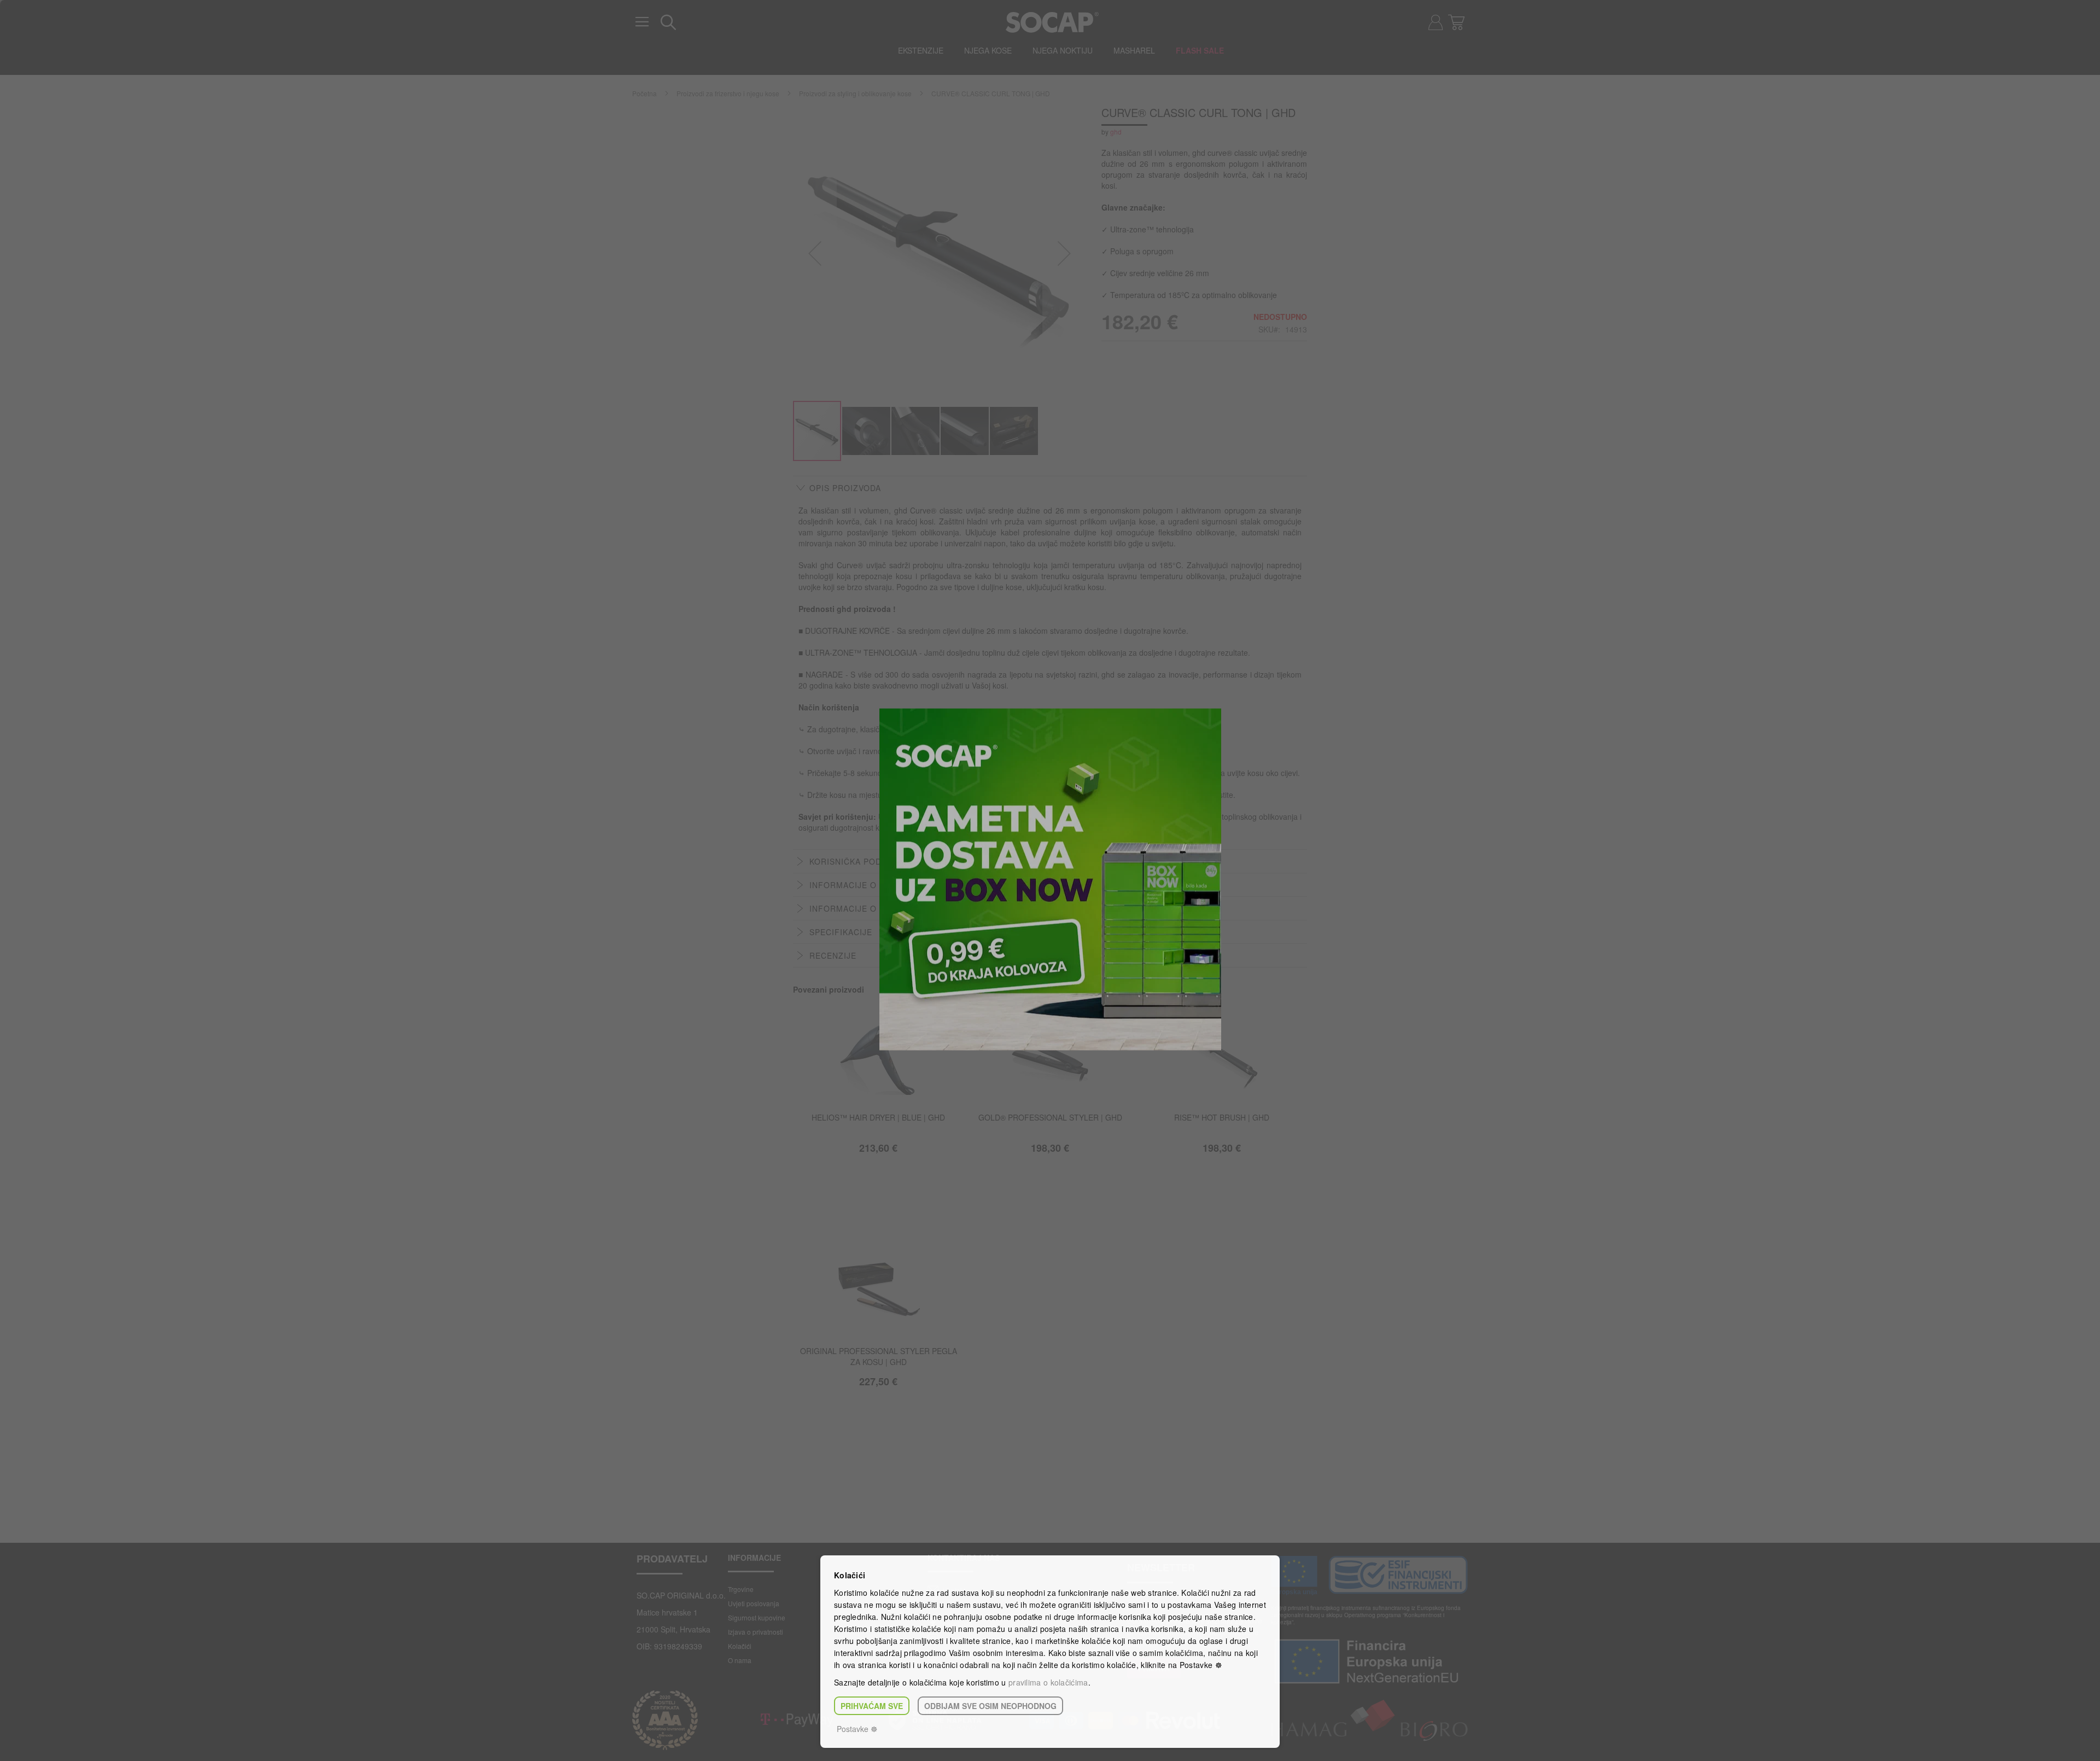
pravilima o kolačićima (1048, 1682)
